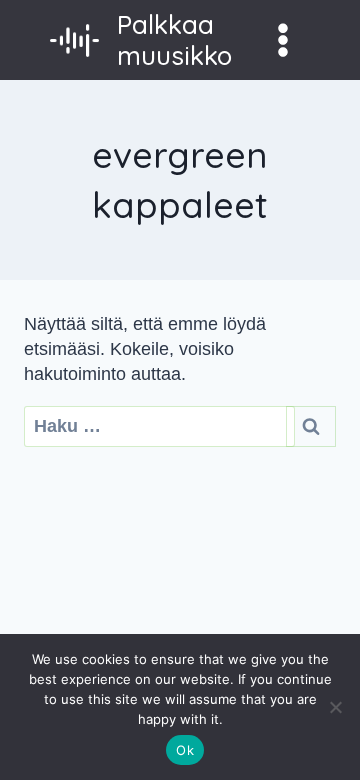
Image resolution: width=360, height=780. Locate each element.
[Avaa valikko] (282, 39)
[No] (335, 707)
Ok (185, 750)
